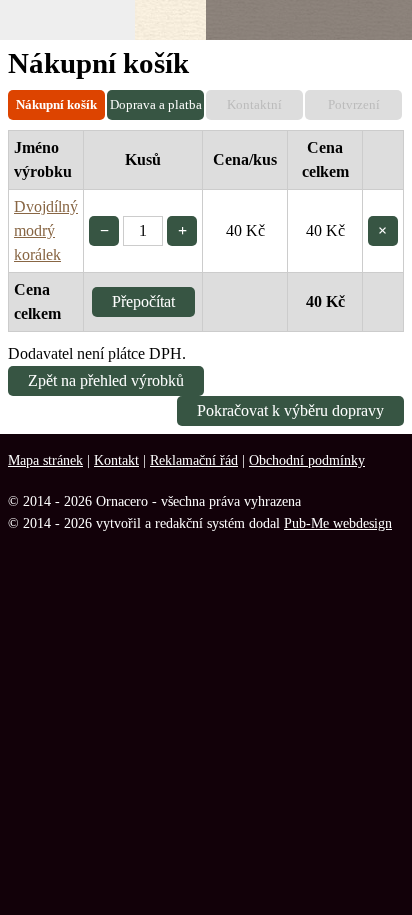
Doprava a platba (156, 104)
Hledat (284, 20)
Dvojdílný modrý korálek (46, 230)
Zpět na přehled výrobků (106, 380)
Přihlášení (335, 20)
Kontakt (116, 460)
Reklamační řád (194, 460)
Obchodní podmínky (307, 460)
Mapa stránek (45, 460)
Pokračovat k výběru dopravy (290, 410)
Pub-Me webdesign (338, 523)
